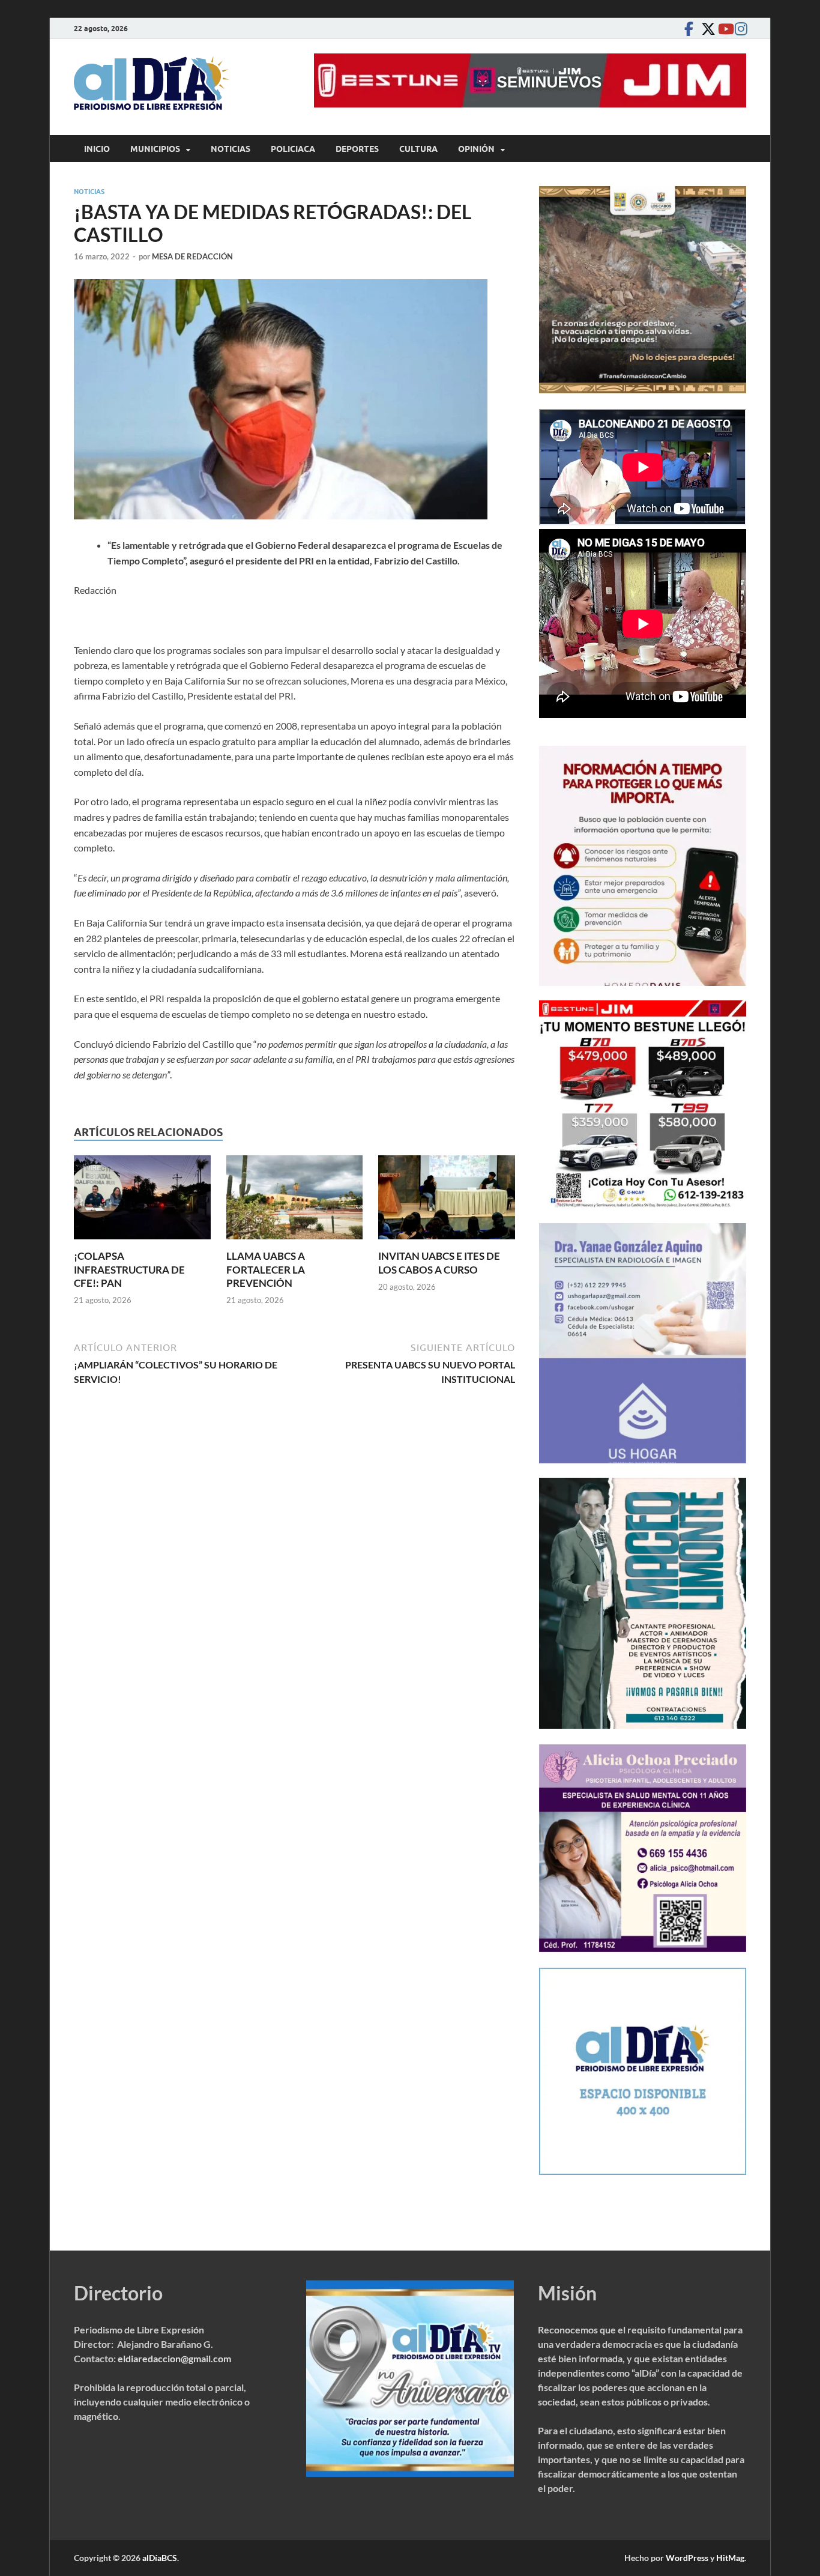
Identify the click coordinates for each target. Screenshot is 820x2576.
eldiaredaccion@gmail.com (174, 2358)
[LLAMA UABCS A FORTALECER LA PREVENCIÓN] (295, 1201)
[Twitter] (705, 29)
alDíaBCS (160, 2558)
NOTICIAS (231, 149)
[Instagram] (739, 29)
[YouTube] (722, 29)
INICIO (97, 149)
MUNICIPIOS (155, 149)
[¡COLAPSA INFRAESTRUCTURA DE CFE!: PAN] (142, 1201)
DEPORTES (357, 149)
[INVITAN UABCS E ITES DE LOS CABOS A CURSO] (447, 1201)
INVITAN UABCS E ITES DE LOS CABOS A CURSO (439, 1262)
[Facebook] (689, 29)
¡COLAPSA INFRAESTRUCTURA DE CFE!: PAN (129, 1269)
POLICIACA (293, 149)
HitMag (730, 2558)
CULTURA (418, 149)
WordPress (687, 2558)
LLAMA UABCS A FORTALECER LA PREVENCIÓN (266, 1269)
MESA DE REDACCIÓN (192, 256)
